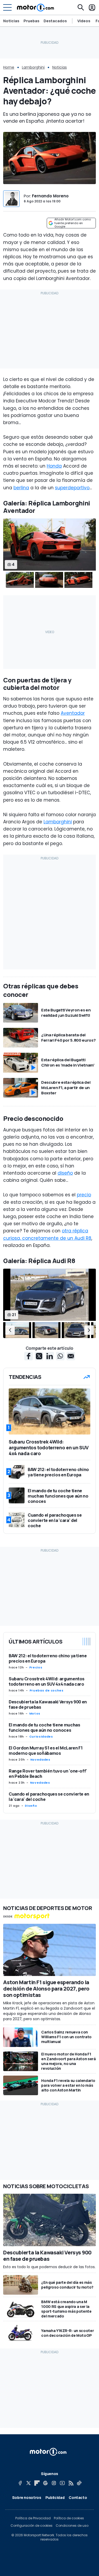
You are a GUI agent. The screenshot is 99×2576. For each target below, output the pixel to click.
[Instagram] (54, 2483)
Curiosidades (41, 1736)
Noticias (11, 21)
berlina (21, 488)
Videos (84, 21)
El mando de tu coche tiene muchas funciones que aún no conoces (44, 1727)
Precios (36, 1667)
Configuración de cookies (32, 2526)
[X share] (39, 1356)
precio (84, 1195)
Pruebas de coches (47, 1690)
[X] (29, 2483)
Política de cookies (69, 2518)
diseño (65, 1173)
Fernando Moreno (50, 196)
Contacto (78, 2497)
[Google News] (45, 2483)
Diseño (31, 1806)
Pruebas (31, 21)
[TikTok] (79, 2483)
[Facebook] (20, 2483)
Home (9, 67)
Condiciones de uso (72, 2526)
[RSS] (71, 2483)
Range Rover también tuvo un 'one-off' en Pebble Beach (48, 1774)
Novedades (40, 1760)
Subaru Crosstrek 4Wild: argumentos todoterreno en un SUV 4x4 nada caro (47, 1681)
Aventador (73, 713)
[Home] (36, 7)
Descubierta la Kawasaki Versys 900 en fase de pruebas (48, 1704)
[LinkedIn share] (50, 1356)
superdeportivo (72, 488)
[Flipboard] (37, 2483)
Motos (35, 1713)
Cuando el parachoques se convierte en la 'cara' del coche (49, 1797)
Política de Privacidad (33, 2518)
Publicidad (55, 2497)
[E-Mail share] (71, 1356)
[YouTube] (62, 2483)
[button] (10, 1330)
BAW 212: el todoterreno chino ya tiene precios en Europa (48, 1658)
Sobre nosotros (27, 2497)
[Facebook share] (29, 1356)
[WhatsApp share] (60, 1356)
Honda (54, 466)
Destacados (55, 21)
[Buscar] (81, 7)
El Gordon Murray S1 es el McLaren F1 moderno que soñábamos (46, 1751)
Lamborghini (33, 67)
